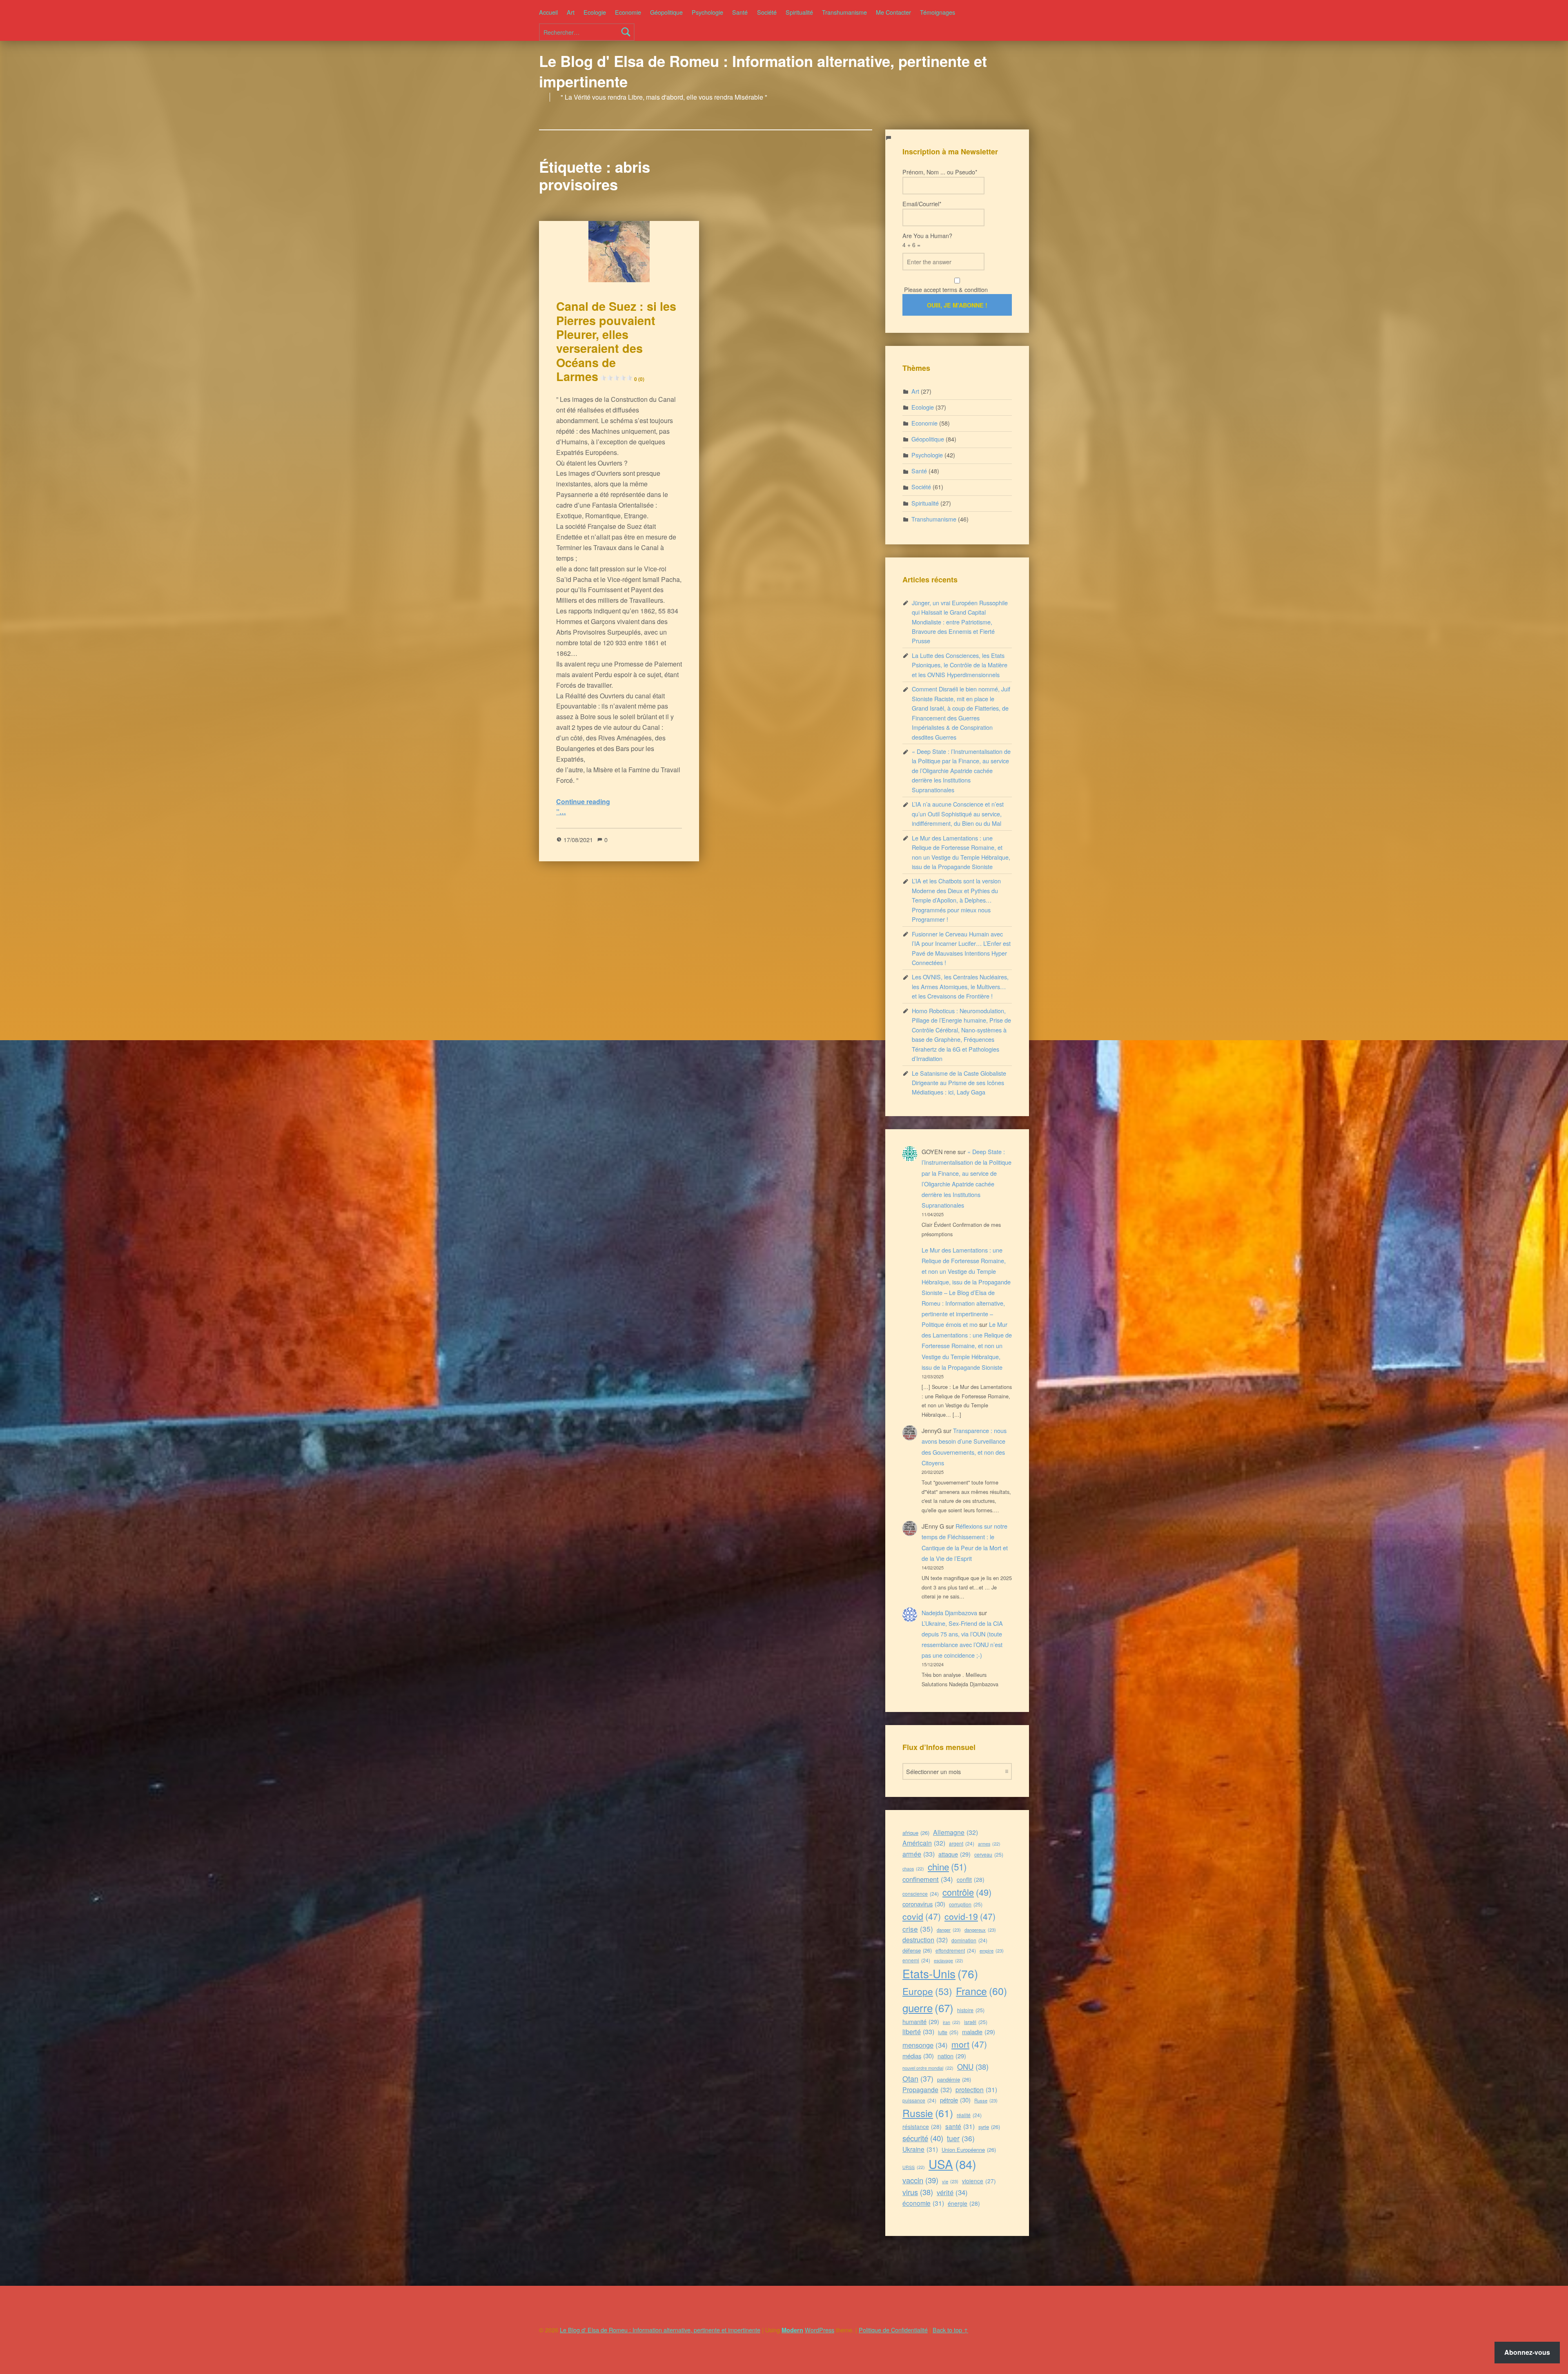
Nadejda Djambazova (949, 1613)
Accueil (548, 12)
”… (561, 812)
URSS (914, 2167)
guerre (928, 2007)
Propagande (927, 2090)
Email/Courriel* (922, 204)
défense (917, 1950)
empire (992, 1950)
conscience (921, 1894)
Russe (986, 2100)
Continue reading (583, 801)
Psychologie (707, 12)
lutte (948, 2032)
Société (767, 12)
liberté (918, 2031)
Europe (927, 1991)
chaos (913, 1869)
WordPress (820, 2330)
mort (969, 2044)
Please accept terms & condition (945, 289)
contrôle (967, 1892)
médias (918, 2056)
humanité (921, 2021)
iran (952, 2022)
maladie (979, 2032)
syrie (989, 2127)
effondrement (956, 1950)
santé (960, 2126)
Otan (918, 2078)
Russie (928, 2113)
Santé (740, 12)
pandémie (954, 2079)
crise (918, 1929)
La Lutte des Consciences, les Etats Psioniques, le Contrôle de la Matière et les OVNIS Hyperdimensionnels (960, 665)
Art (571, 12)
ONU (973, 2066)
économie (923, 2203)
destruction (925, 1940)
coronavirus (924, 1904)
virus (918, 2192)
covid (922, 1916)
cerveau (989, 1854)
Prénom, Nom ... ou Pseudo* (940, 172)
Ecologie (595, 12)
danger (949, 1930)
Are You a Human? (927, 240)
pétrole (955, 2100)
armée (919, 1854)
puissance (919, 2100)
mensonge (925, 2045)
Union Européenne (969, 2150)
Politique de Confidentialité (893, 2330)
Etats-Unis (940, 1973)
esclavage (949, 1961)
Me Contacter (893, 12)
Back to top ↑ (950, 2330)
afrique (916, 1833)
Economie (628, 12)
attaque (954, 1854)
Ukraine (920, 2149)
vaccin (920, 2180)
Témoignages (938, 12)
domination (969, 1940)
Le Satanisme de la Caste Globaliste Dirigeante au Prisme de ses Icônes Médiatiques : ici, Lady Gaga (959, 1083)
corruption (966, 1904)
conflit (971, 1879)
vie (950, 2181)
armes (989, 1844)
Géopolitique (666, 12)
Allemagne (955, 1832)
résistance (922, 2127)
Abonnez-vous (1527, 2352)
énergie (964, 2203)
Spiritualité (799, 12)
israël (976, 2022)
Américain (924, 1843)
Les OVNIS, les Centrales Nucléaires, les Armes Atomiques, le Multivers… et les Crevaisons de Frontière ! (960, 986)
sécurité (923, 2138)
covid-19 (970, 1916)
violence (979, 2181)
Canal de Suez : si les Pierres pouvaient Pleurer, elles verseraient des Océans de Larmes (616, 341)
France (981, 1991)
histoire (971, 2010)
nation (952, 2056)
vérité (952, 2192)
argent (962, 1843)
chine (947, 1866)
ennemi (916, 1960)
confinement (928, 1879)
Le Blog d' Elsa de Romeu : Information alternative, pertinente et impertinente (763, 71)
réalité (969, 2115)
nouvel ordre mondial (928, 2068)
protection (976, 2089)
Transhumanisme (844, 12)
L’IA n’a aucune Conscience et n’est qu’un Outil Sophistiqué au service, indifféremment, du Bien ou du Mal (958, 814)
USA (952, 2164)
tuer (961, 2138)
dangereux (980, 1930)
